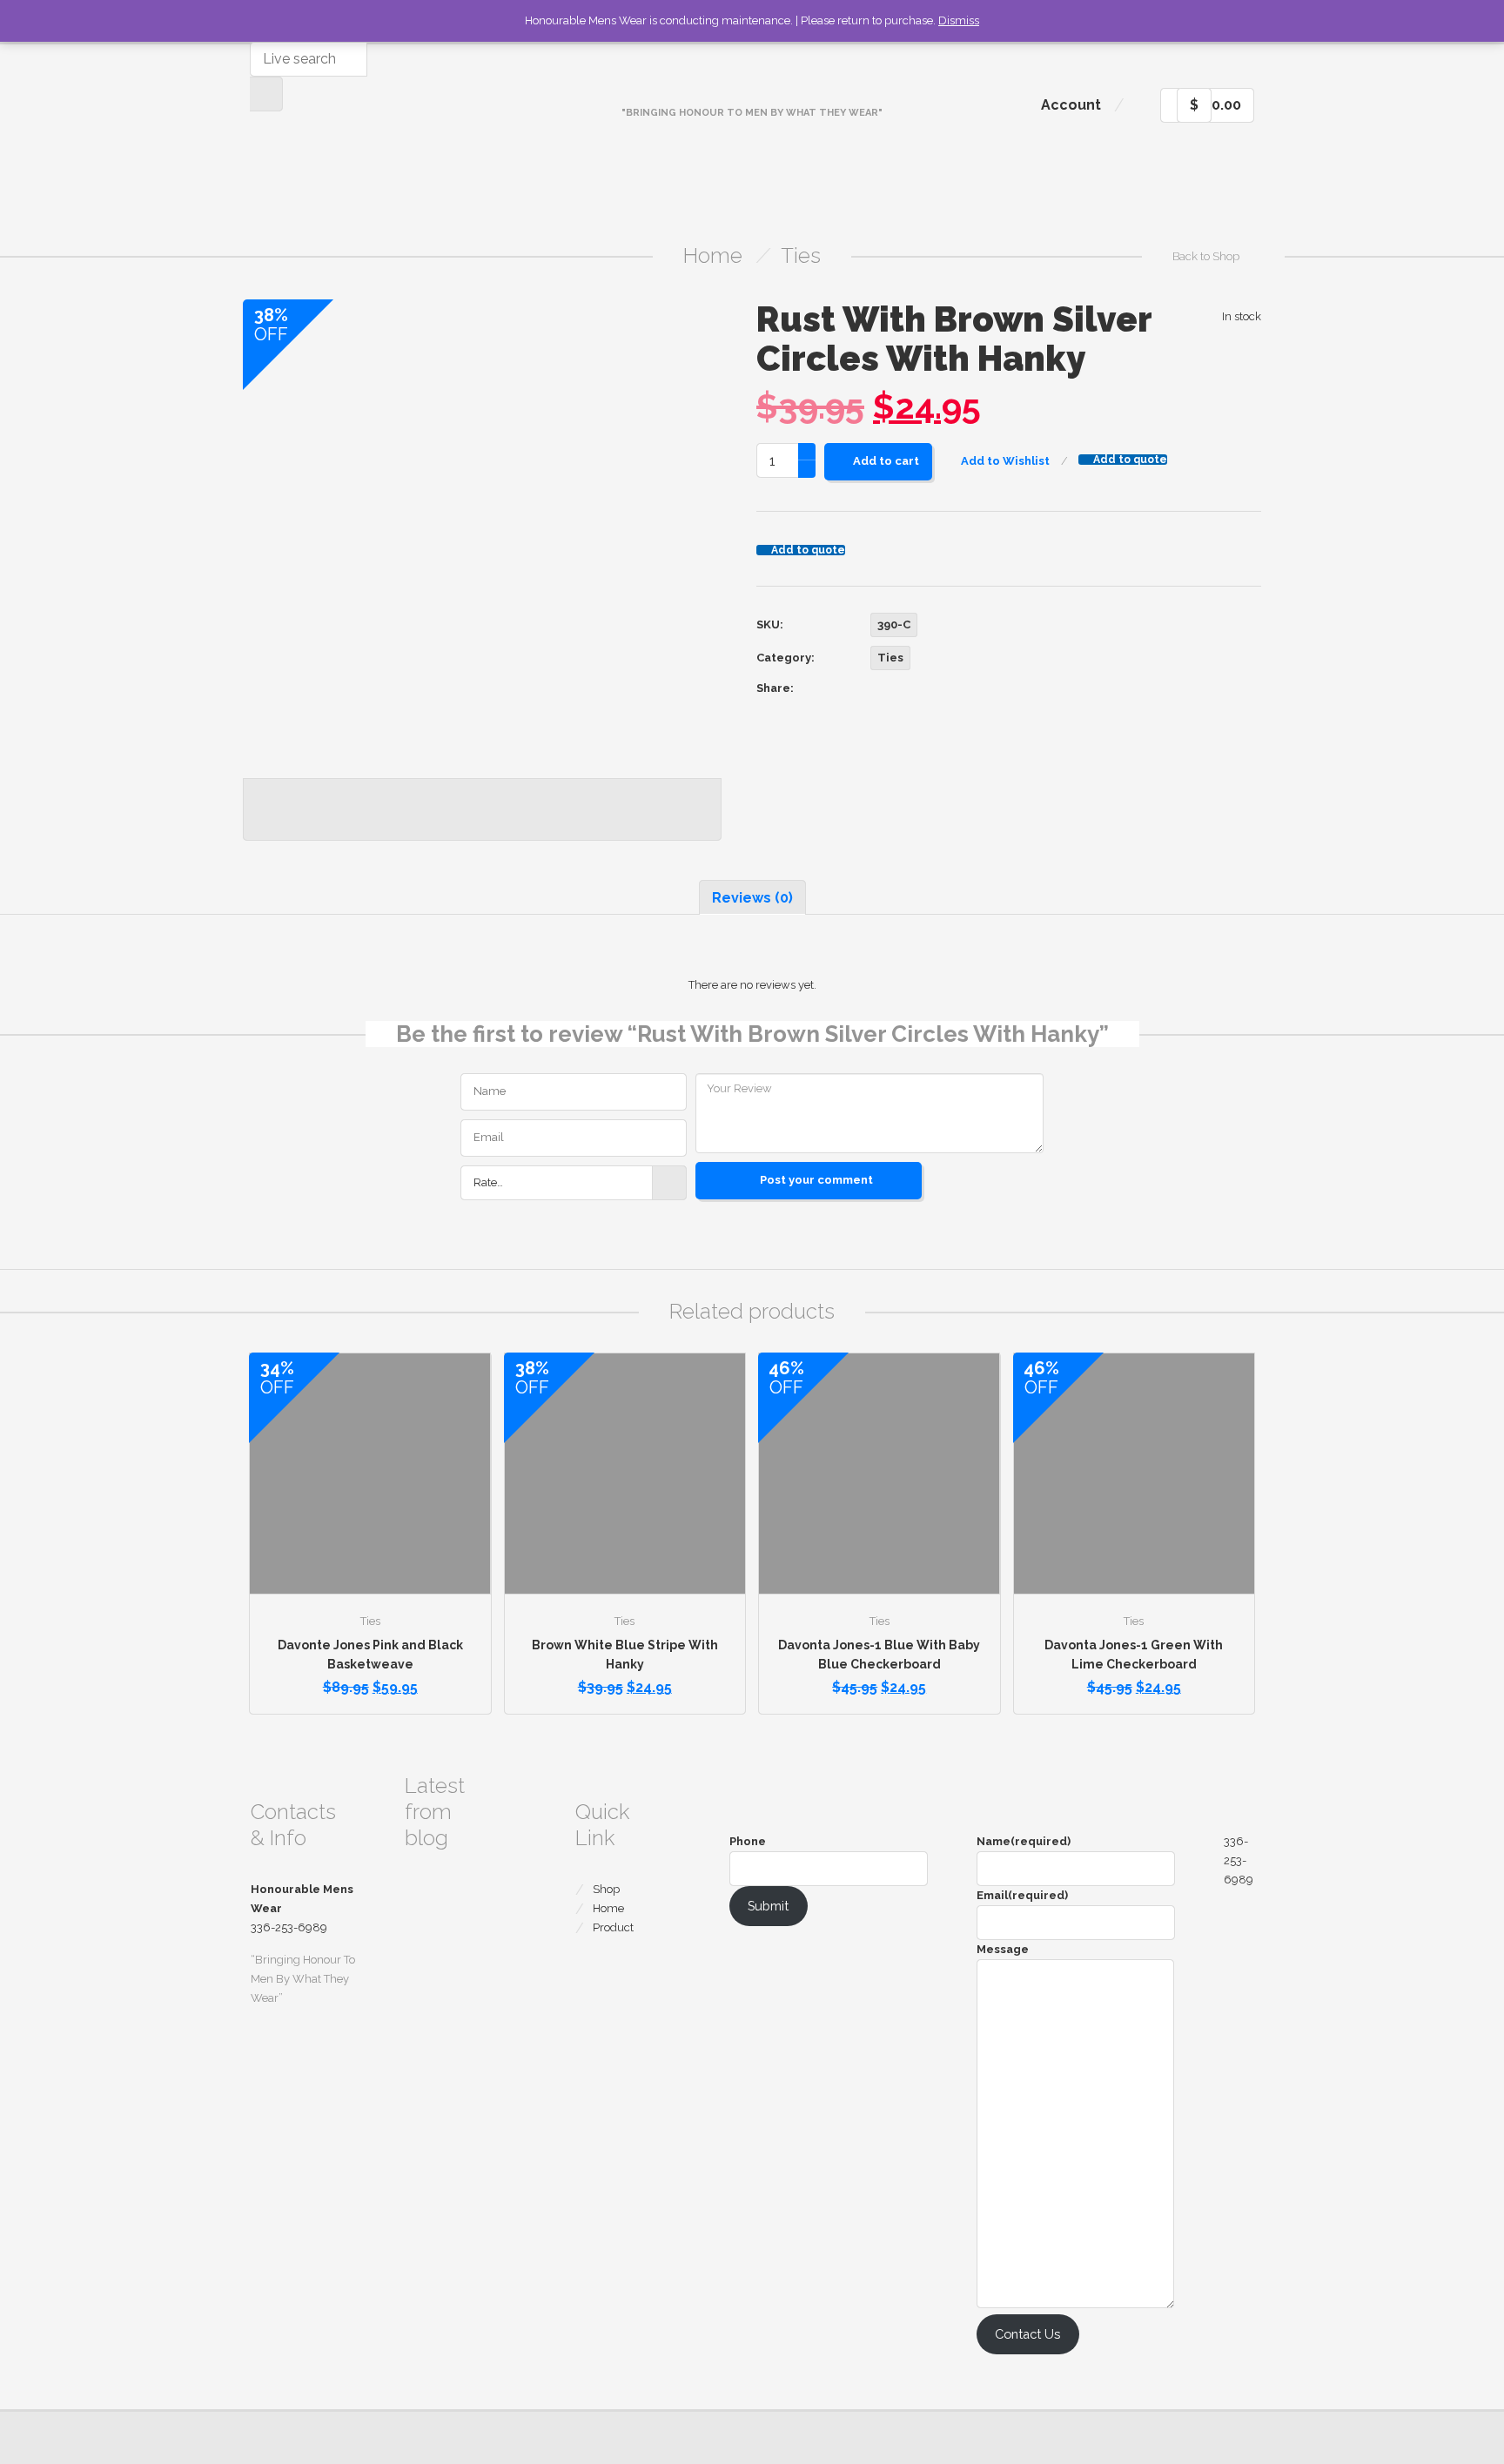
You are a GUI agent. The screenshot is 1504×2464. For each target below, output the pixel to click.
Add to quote (1130, 460)
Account (1071, 105)
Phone (748, 1841)
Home (713, 255)
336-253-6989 (1239, 1860)
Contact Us (1027, 2334)
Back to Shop (1206, 256)
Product (613, 1927)
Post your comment (816, 1180)
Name (1024, 1841)
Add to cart (886, 461)
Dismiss (959, 20)
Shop (606, 1889)
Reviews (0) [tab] (752, 898)
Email (1022, 1895)
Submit (768, 1906)
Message (1003, 1949)
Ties (801, 255)
